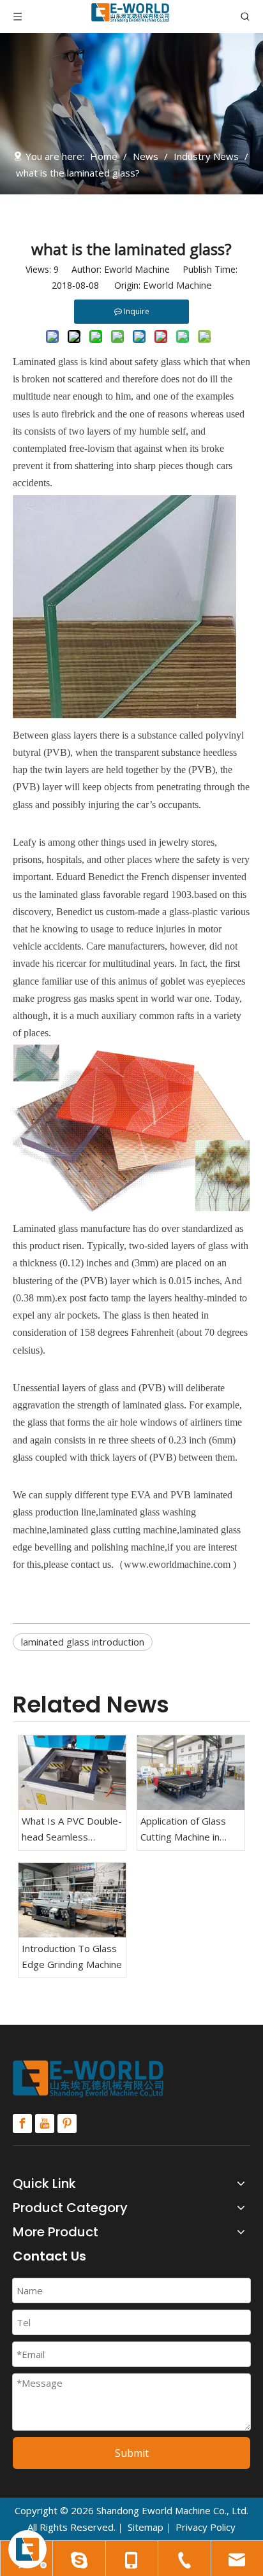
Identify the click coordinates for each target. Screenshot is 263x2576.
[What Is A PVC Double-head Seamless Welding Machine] (72, 1773)
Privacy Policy (206, 2527)
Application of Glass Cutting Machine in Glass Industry (183, 1830)
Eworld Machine (177, 285)
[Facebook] (22, 2124)
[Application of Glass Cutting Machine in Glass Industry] (191, 1773)
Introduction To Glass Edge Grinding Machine (72, 1957)
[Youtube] (45, 2124)
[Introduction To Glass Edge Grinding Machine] (72, 1900)
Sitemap (146, 2527)
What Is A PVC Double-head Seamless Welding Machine (72, 1830)
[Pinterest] (67, 2124)
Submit (132, 2453)
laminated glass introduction (83, 1642)
